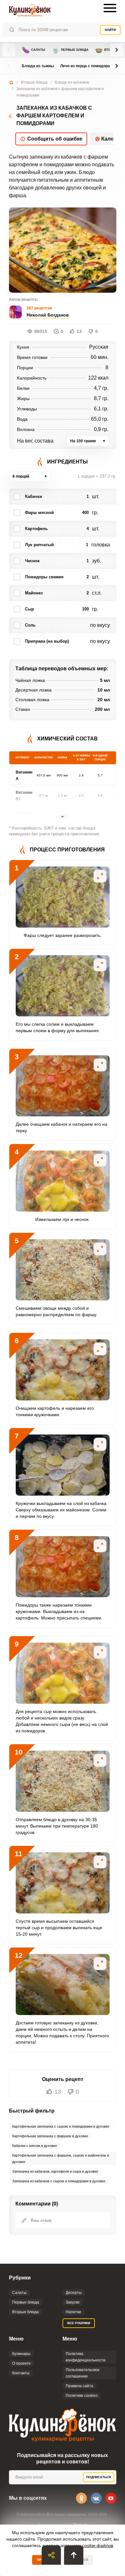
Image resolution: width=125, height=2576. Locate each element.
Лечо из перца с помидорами (88, 66)
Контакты (21, 2373)
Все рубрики (79, 2323)
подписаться (99, 2477)
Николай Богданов (48, 315)
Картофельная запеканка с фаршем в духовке (50, 2136)
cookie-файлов (98, 2545)
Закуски (73, 2302)
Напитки (73, 2312)
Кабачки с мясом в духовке (35, 2146)
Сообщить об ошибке (55, 139)
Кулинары (21, 2354)
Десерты (74, 2293)
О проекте (21, 2363)
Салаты (33, 50)
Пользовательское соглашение (83, 2373)
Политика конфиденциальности (86, 2357)
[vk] (96, 2498)
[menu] (110, 8)
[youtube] (111, 2498)
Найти (110, 30)
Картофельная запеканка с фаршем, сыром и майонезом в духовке (61, 2159)
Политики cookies (82, 2396)
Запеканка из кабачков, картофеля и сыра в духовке (55, 2171)
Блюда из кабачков (72, 82)
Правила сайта (79, 2386)
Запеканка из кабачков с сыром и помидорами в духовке (59, 2181)
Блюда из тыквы (38, 66)
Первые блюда (70, 50)
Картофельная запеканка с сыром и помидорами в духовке (61, 2126)
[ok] (81, 2498)
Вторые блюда (34, 82)
